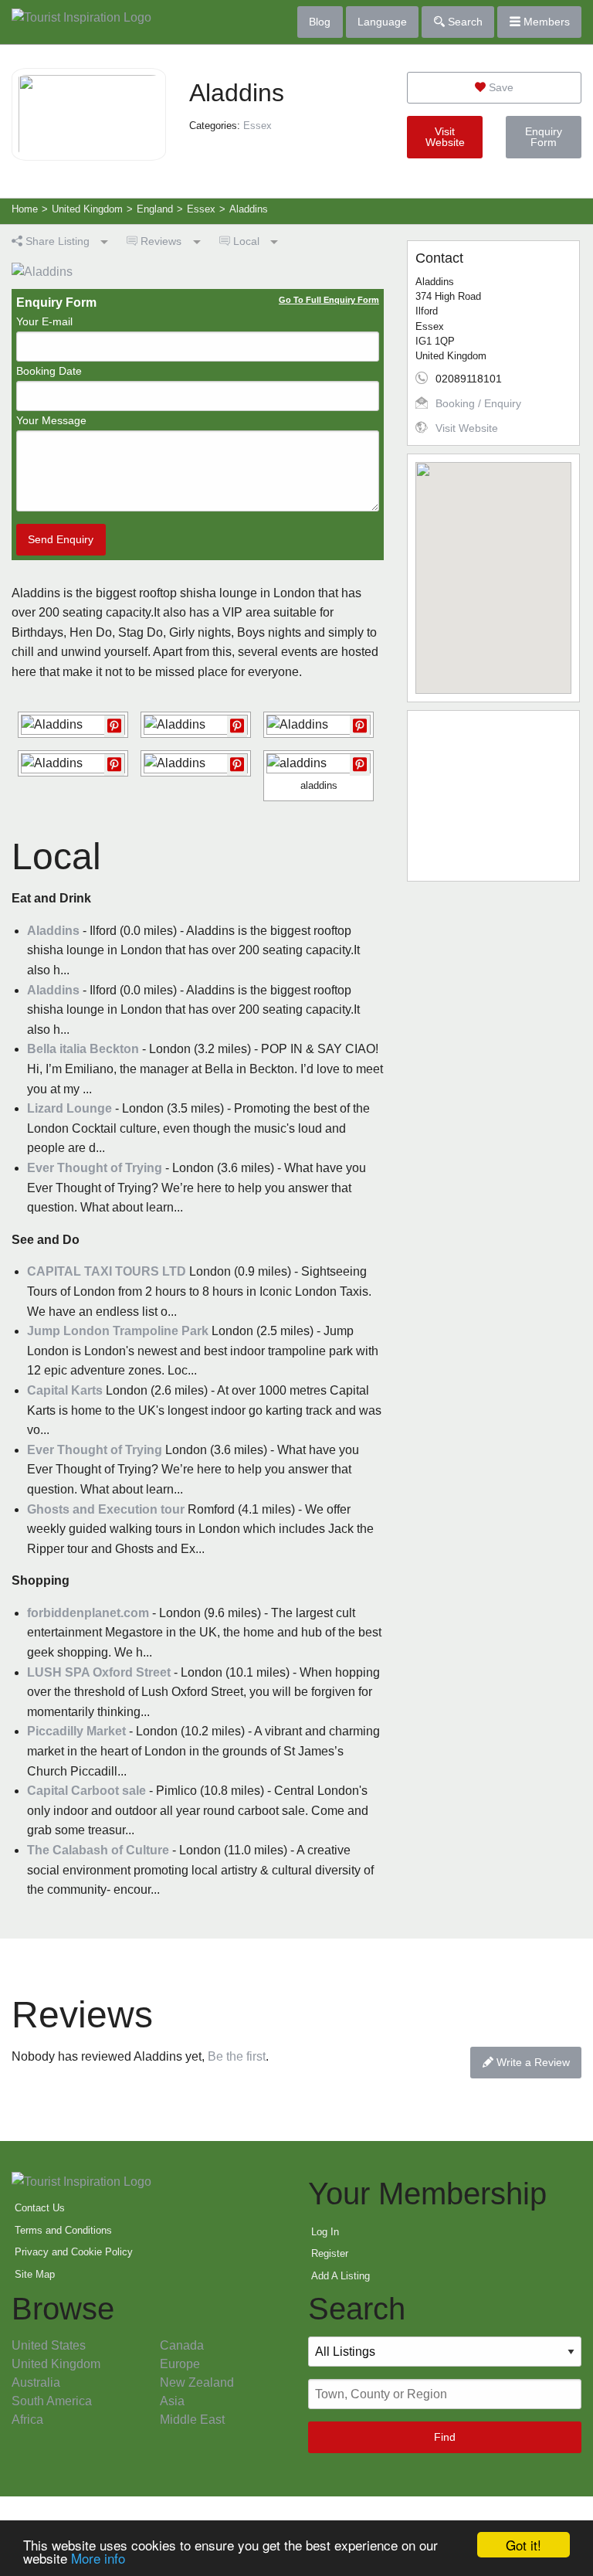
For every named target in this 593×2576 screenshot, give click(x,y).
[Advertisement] (493, 796)
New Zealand (197, 2382)
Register (330, 2253)
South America (52, 2401)
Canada (182, 2345)
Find (445, 2437)
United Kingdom (56, 2364)
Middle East (192, 2420)
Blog (320, 22)
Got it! (524, 2545)
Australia (36, 2382)
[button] (493, 569)
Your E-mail (44, 321)
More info (98, 2558)
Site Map (35, 2274)
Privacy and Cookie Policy (74, 2252)
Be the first (237, 2056)
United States (49, 2345)
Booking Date (49, 371)
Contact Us (40, 2208)
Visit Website (445, 137)
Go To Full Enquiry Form (329, 300)
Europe (180, 2364)
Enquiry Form (544, 137)
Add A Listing (341, 2276)
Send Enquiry (61, 539)
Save (500, 87)
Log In (325, 2232)
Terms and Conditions (63, 2230)
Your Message (51, 420)
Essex (258, 126)
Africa (27, 2420)
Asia (172, 2401)
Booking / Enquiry (478, 403)
